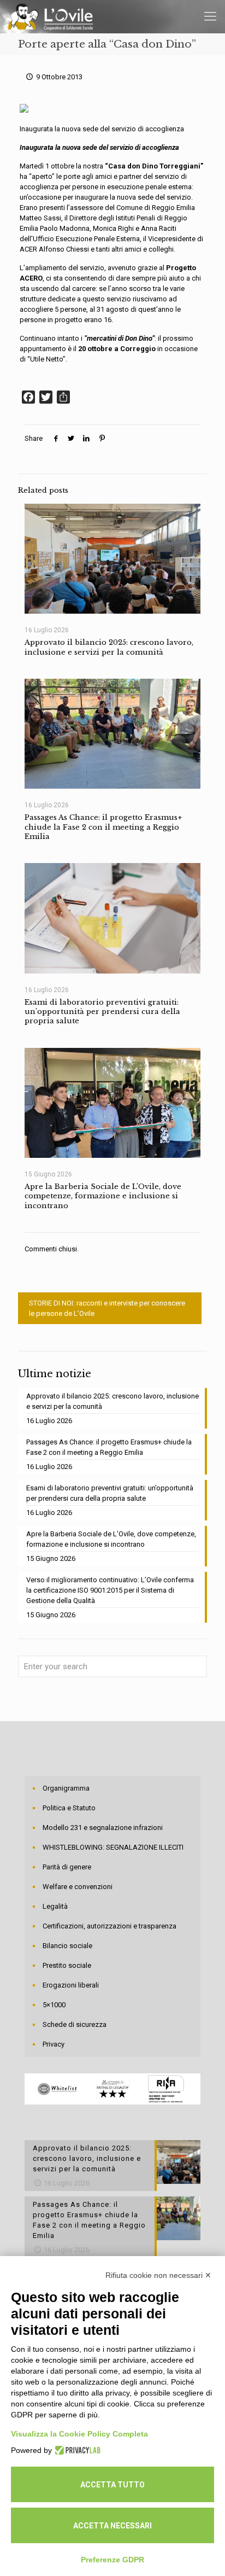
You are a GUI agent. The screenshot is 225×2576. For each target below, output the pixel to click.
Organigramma (66, 1788)
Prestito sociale (67, 1965)
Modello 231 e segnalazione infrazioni (103, 1828)
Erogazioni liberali (71, 1985)
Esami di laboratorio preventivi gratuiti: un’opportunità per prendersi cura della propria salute (102, 1012)
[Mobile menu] (210, 16)
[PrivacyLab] (76, 2450)
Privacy (54, 2044)
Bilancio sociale (67, 1946)
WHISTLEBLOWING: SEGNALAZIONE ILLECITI (113, 1847)
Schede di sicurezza (75, 2024)
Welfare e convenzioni (78, 1887)
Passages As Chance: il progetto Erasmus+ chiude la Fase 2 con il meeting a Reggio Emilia (103, 827)
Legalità (55, 1906)
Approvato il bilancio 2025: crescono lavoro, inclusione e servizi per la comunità (109, 647)
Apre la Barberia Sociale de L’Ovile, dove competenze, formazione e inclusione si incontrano (103, 1196)
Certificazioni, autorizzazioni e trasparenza (109, 1926)
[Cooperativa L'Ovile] (51, 16)
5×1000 (54, 2005)
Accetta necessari (112, 2526)
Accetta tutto (112, 2485)
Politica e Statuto (69, 1808)
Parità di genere (67, 1867)
